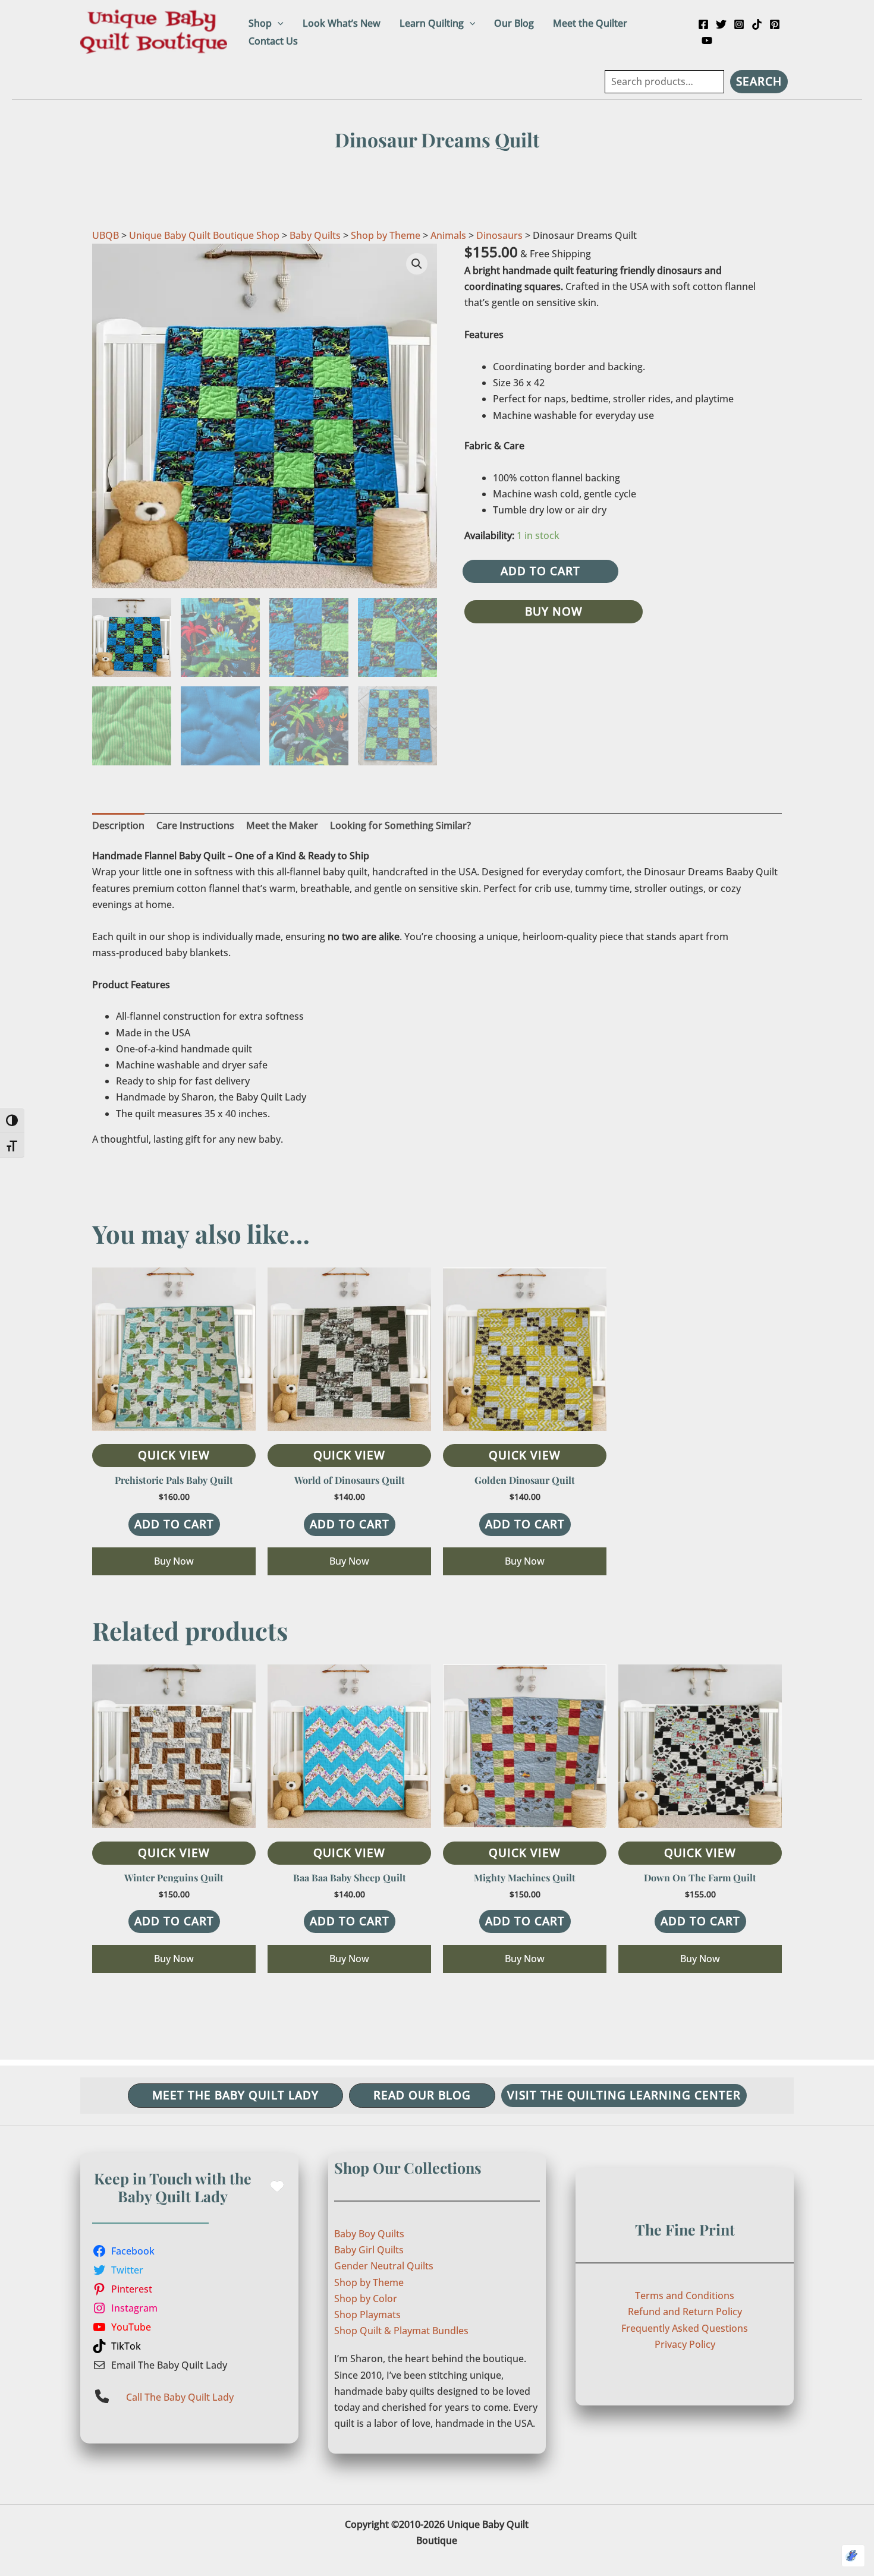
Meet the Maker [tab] (282, 825)
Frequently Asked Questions (685, 2328)
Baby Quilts (315, 235)
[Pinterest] (775, 24)
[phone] (102, 2396)
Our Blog (514, 23)
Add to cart (540, 571)
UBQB (106, 235)
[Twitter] (721, 24)
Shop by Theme (386, 235)
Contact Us (273, 41)
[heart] (277, 2186)
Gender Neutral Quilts (384, 2266)
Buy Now (554, 611)
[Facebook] (703, 24)
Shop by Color (366, 2298)
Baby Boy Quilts (369, 2234)
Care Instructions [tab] (195, 825)
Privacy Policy (685, 2344)
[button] (278, 23)
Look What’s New (342, 23)
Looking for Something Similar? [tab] (400, 825)
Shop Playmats (367, 2315)
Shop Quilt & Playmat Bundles (401, 2331)
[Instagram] (739, 24)
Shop (260, 23)
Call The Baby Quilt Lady (180, 2397)
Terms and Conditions (685, 2296)
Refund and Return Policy (685, 2312)
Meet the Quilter (590, 23)
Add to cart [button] (174, 1524)
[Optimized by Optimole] (853, 2556)
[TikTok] (757, 24)
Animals (448, 235)
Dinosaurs (499, 235)
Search (759, 81)
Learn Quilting (432, 23)
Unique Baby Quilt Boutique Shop (204, 235)
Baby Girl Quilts (369, 2250)
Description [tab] (118, 825)
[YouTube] (707, 40)
